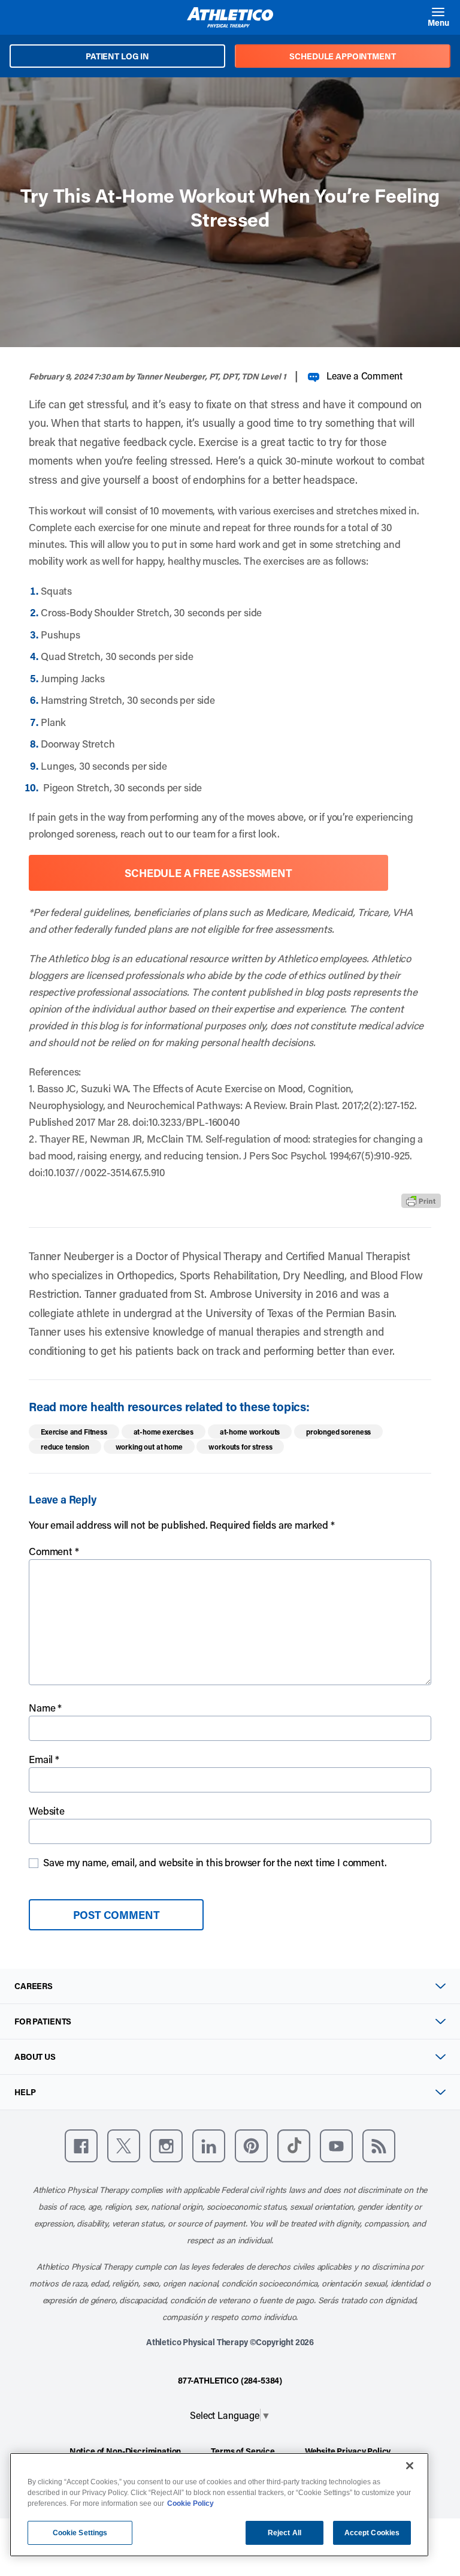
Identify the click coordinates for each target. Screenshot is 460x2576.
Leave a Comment (364, 376)
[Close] (410, 2466)
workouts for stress (240, 1447)
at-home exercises (164, 1432)
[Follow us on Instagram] (166, 2146)
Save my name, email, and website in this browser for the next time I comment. (215, 1862)
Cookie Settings (80, 2533)
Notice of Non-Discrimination (125, 2451)
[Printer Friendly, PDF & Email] (421, 1201)
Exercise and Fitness (74, 1432)
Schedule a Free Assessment (208, 873)
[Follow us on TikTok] (294, 2146)
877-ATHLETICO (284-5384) (230, 2380)
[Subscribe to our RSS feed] (379, 2146)
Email (44, 1759)
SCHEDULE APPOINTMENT (342, 56)
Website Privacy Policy (348, 2451)
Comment (54, 1551)
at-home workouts (250, 1432)
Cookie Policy (190, 2503)
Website (47, 1810)
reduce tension (65, 1447)
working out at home (149, 1447)
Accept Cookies (372, 2533)
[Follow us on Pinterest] (251, 2146)
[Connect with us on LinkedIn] (209, 2146)
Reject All (285, 2533)
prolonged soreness (338, 1432)
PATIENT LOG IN (117, 56)
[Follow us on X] (124, 2146)
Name (45, 1707)
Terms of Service (243, 2451)
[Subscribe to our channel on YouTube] (336, 2146)
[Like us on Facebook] (81, 2146)
